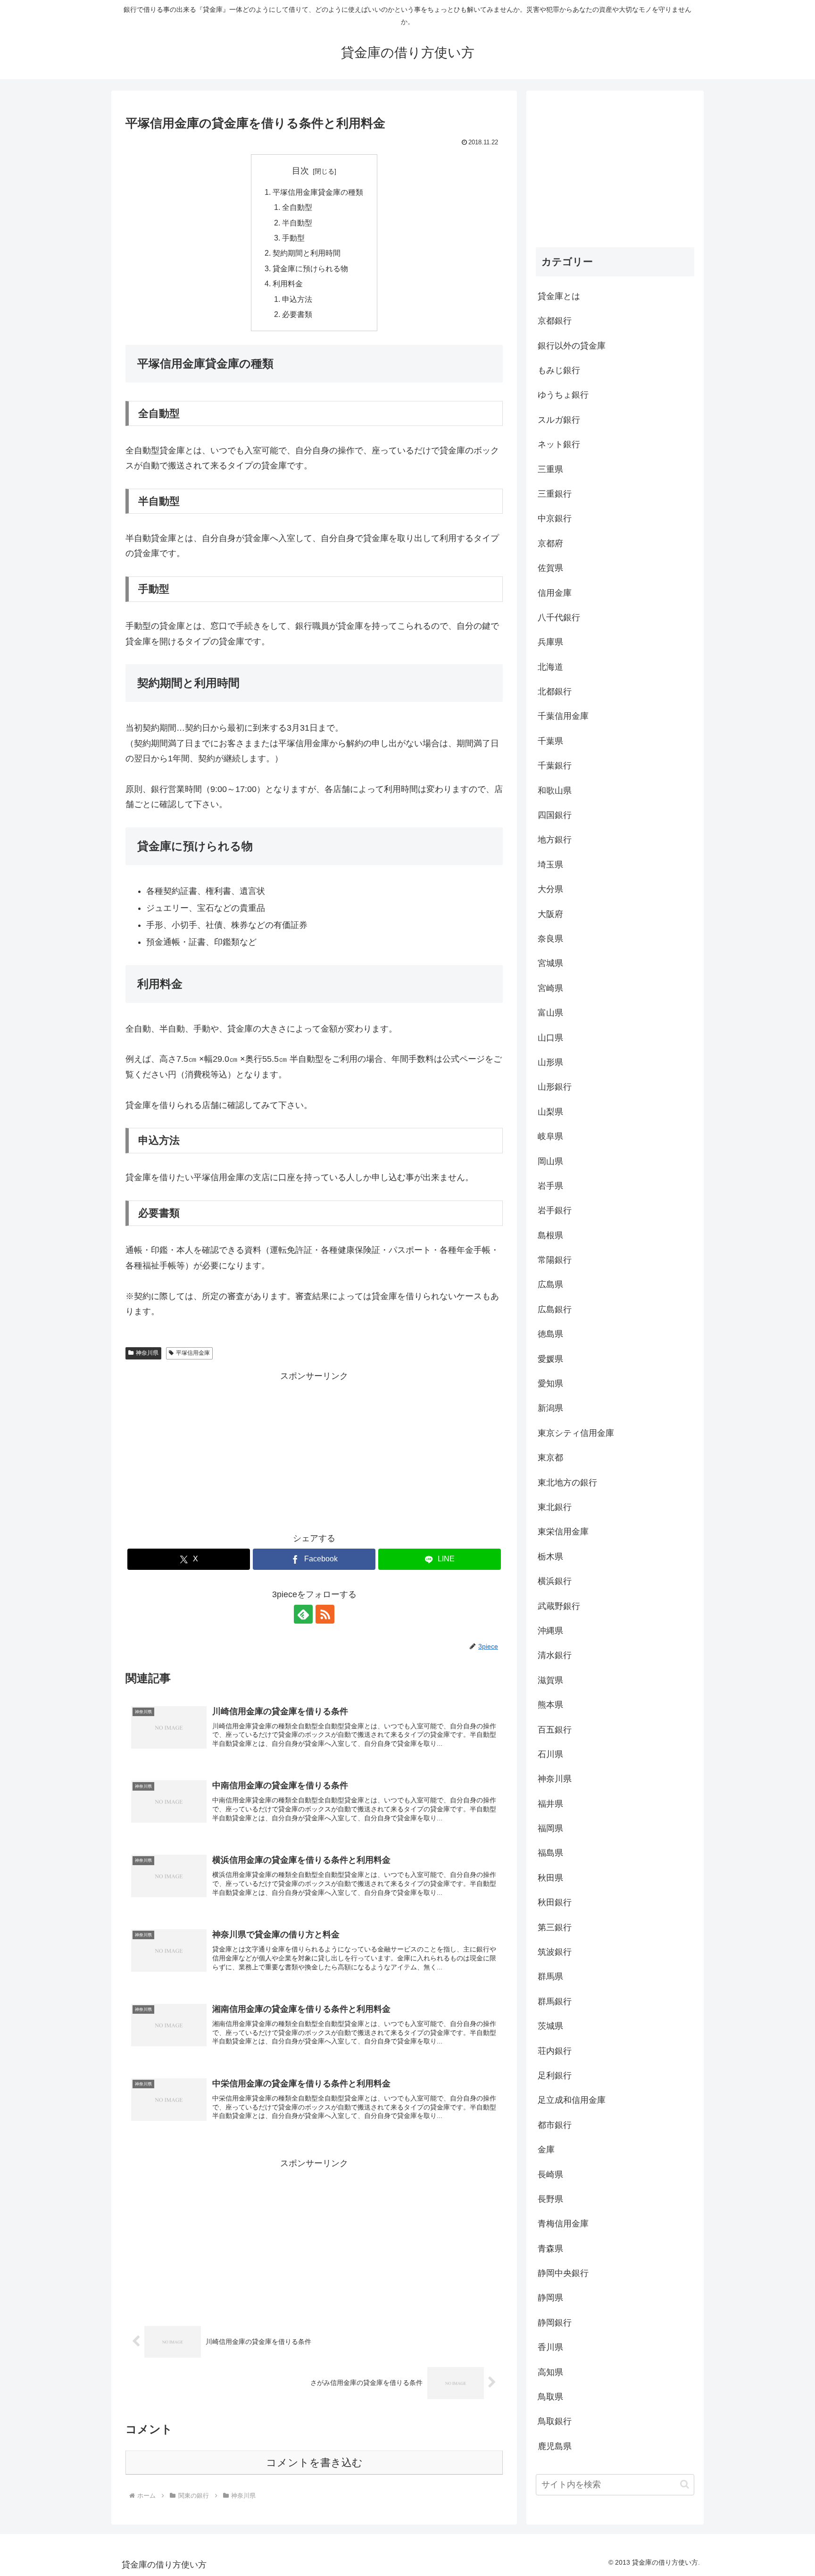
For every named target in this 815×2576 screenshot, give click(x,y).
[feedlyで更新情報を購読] (303, 1614)
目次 (300, 171)
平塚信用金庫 (193, 1353)
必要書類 (297, 314)
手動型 (293, 238)
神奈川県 (147, 1353)
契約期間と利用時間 (307, 253)
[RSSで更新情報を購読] (325, 1614)
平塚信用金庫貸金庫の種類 (318, 192)
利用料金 (288, 283)
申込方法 (297, 299)
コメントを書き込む (314, 2463)
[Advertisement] (314, 1450)
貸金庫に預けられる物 (310, 268)
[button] (685, 2484)
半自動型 (297, 223)
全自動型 (297, 207)
